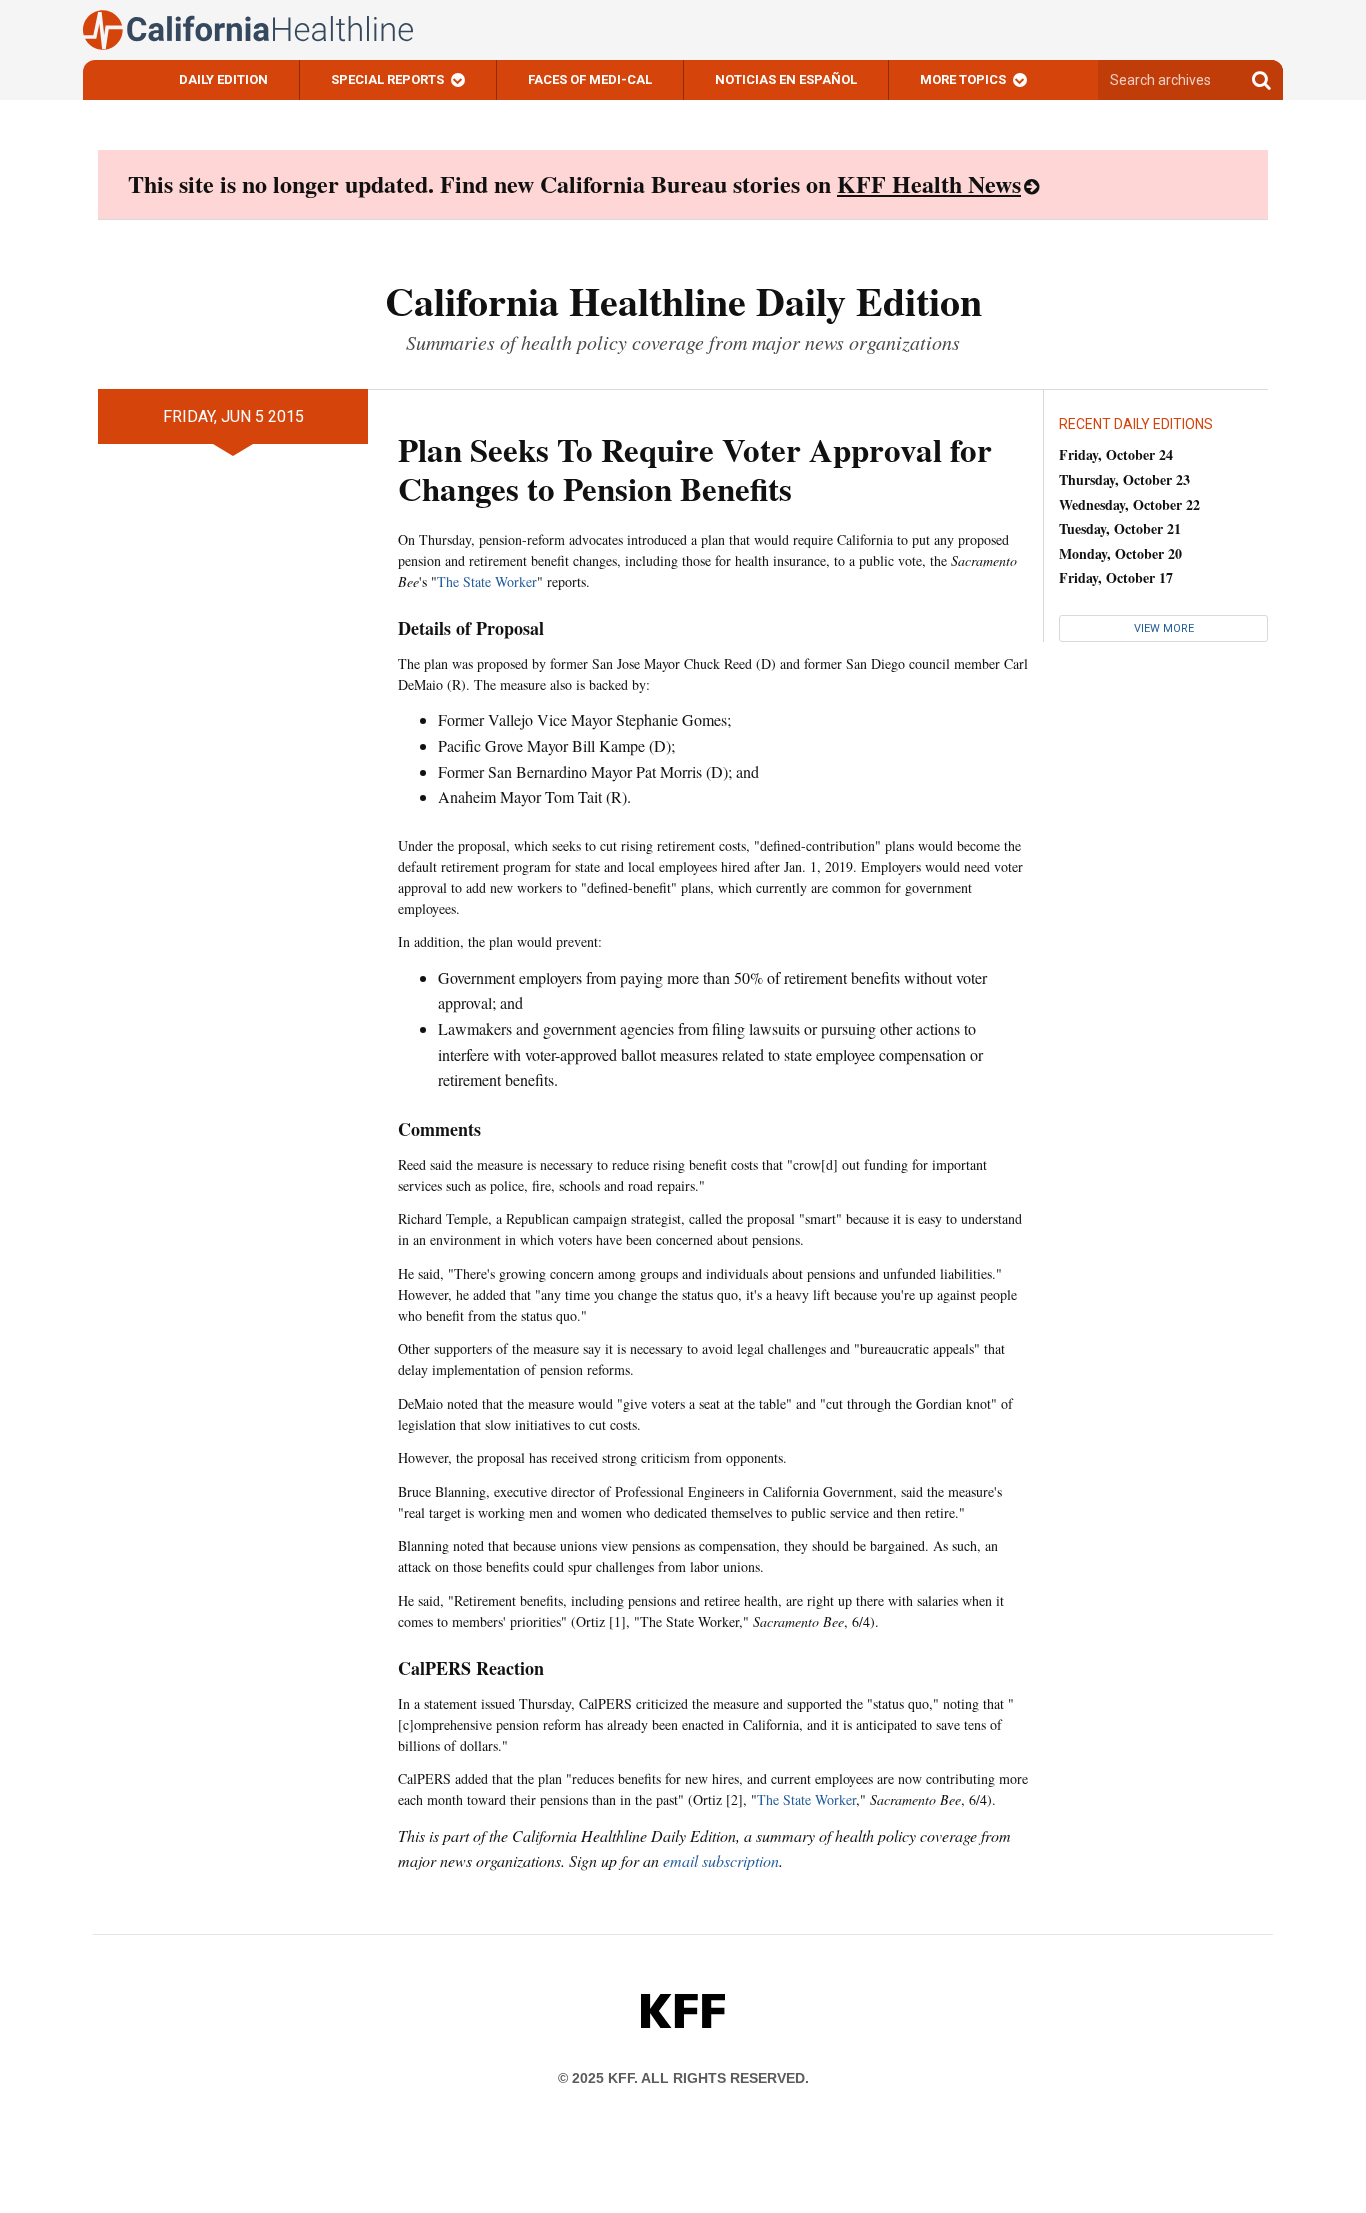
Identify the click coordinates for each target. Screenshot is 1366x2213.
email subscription (721, 1860)
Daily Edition (223, 79)
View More (1164, 628)
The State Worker (487, 581)
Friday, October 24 (1116, 454)
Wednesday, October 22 (1129, 504)
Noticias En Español (786, 79)
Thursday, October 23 (1124, 479)
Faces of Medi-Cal (590, 79)
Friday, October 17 (1116, 577)
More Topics (963, 79)
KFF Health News (929, 183)
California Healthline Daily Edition (683, 300)
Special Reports (387, 79)
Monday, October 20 (1120, 553)
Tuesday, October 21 (1120, 528)
